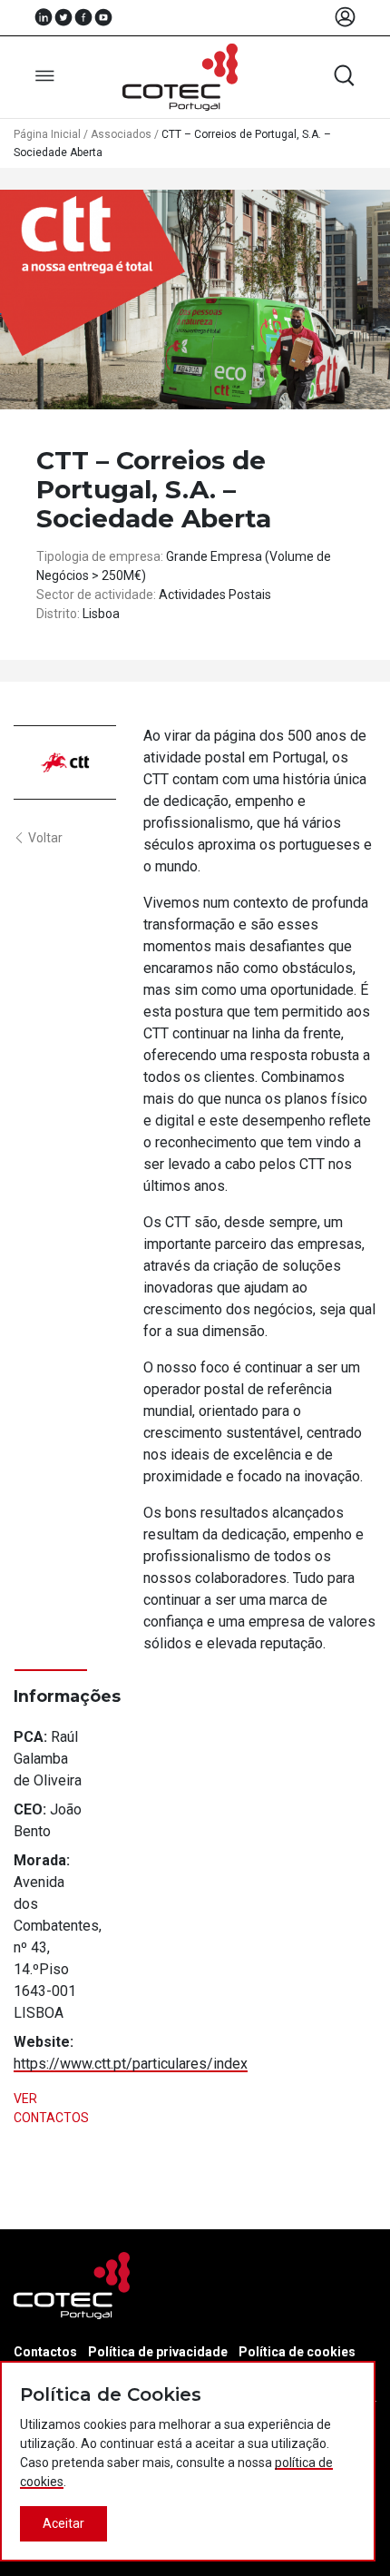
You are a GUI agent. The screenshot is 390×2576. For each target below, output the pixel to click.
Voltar (45, 838)
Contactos (45, 2352)
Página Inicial (47, 134)
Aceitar (63, 2523)
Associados (121, 134)
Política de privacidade (158, 2352)
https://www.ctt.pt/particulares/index (131, 2064)
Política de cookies (297, 2352)
